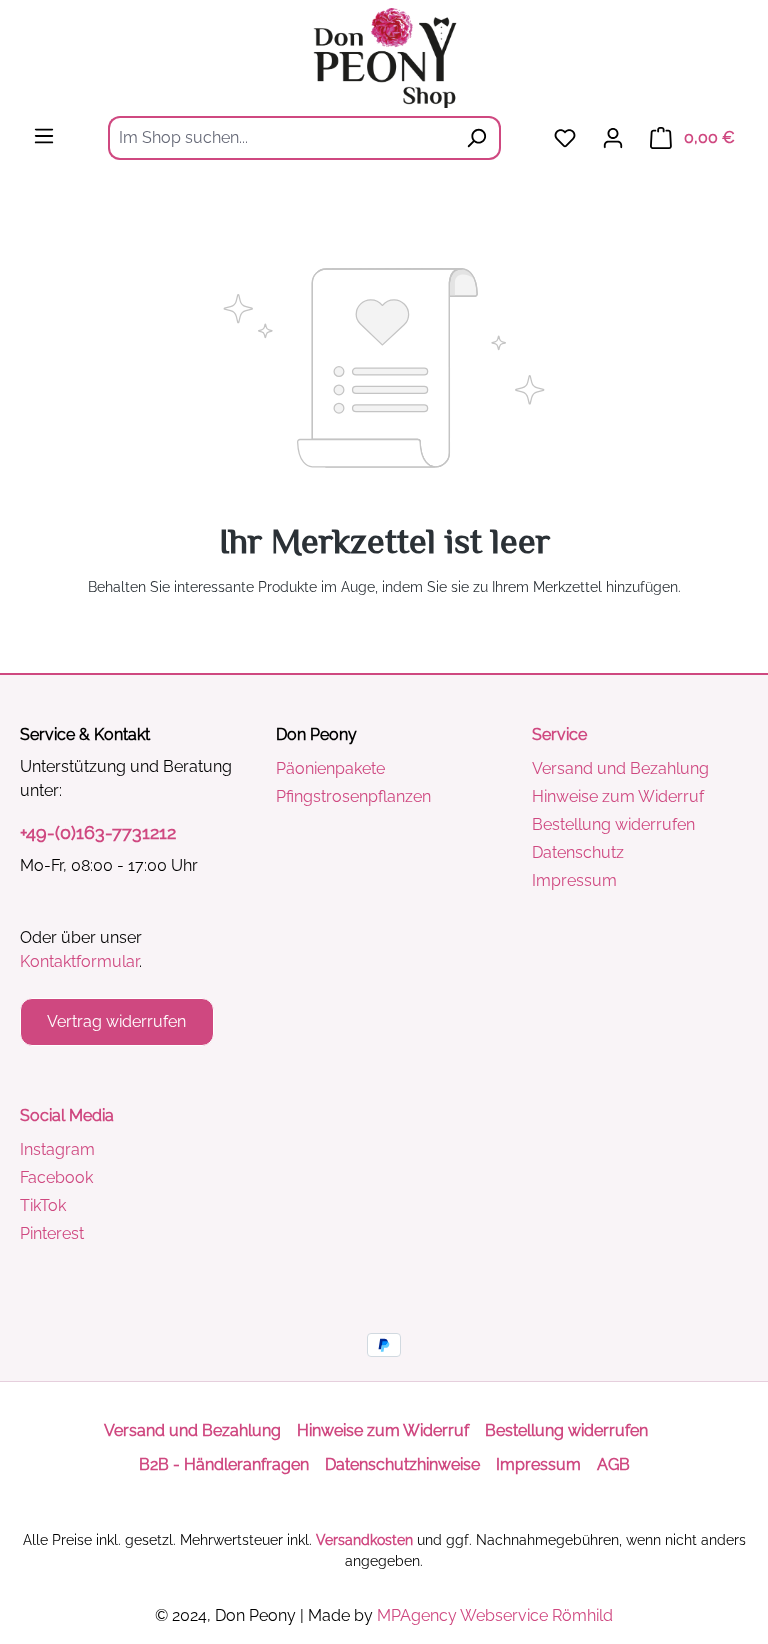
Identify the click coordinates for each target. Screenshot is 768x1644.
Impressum (574, 880)
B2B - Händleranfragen (224, 1464)
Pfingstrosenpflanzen (353, 796)
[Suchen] (477, 138)
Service (559, 734)
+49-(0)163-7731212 (98, 832)
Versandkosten (364, 1540)
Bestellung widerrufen (613, 824)
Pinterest (52, 1233)
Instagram (57, 1149)
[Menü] (44, 136)
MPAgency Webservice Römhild (495, 1615)
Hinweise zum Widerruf (618, 796)
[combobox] (281, 138)
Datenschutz (578, 852)
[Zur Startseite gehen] (384, 58)
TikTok (43, 1205)
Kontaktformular (79, 961)
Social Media (67, 1115)
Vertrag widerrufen (116, 1021)
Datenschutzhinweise (402, 1464)
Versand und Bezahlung (620, 768)
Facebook (56, 1177)
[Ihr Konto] (613, 138)
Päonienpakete (330, 768)
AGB (613, 1464)
